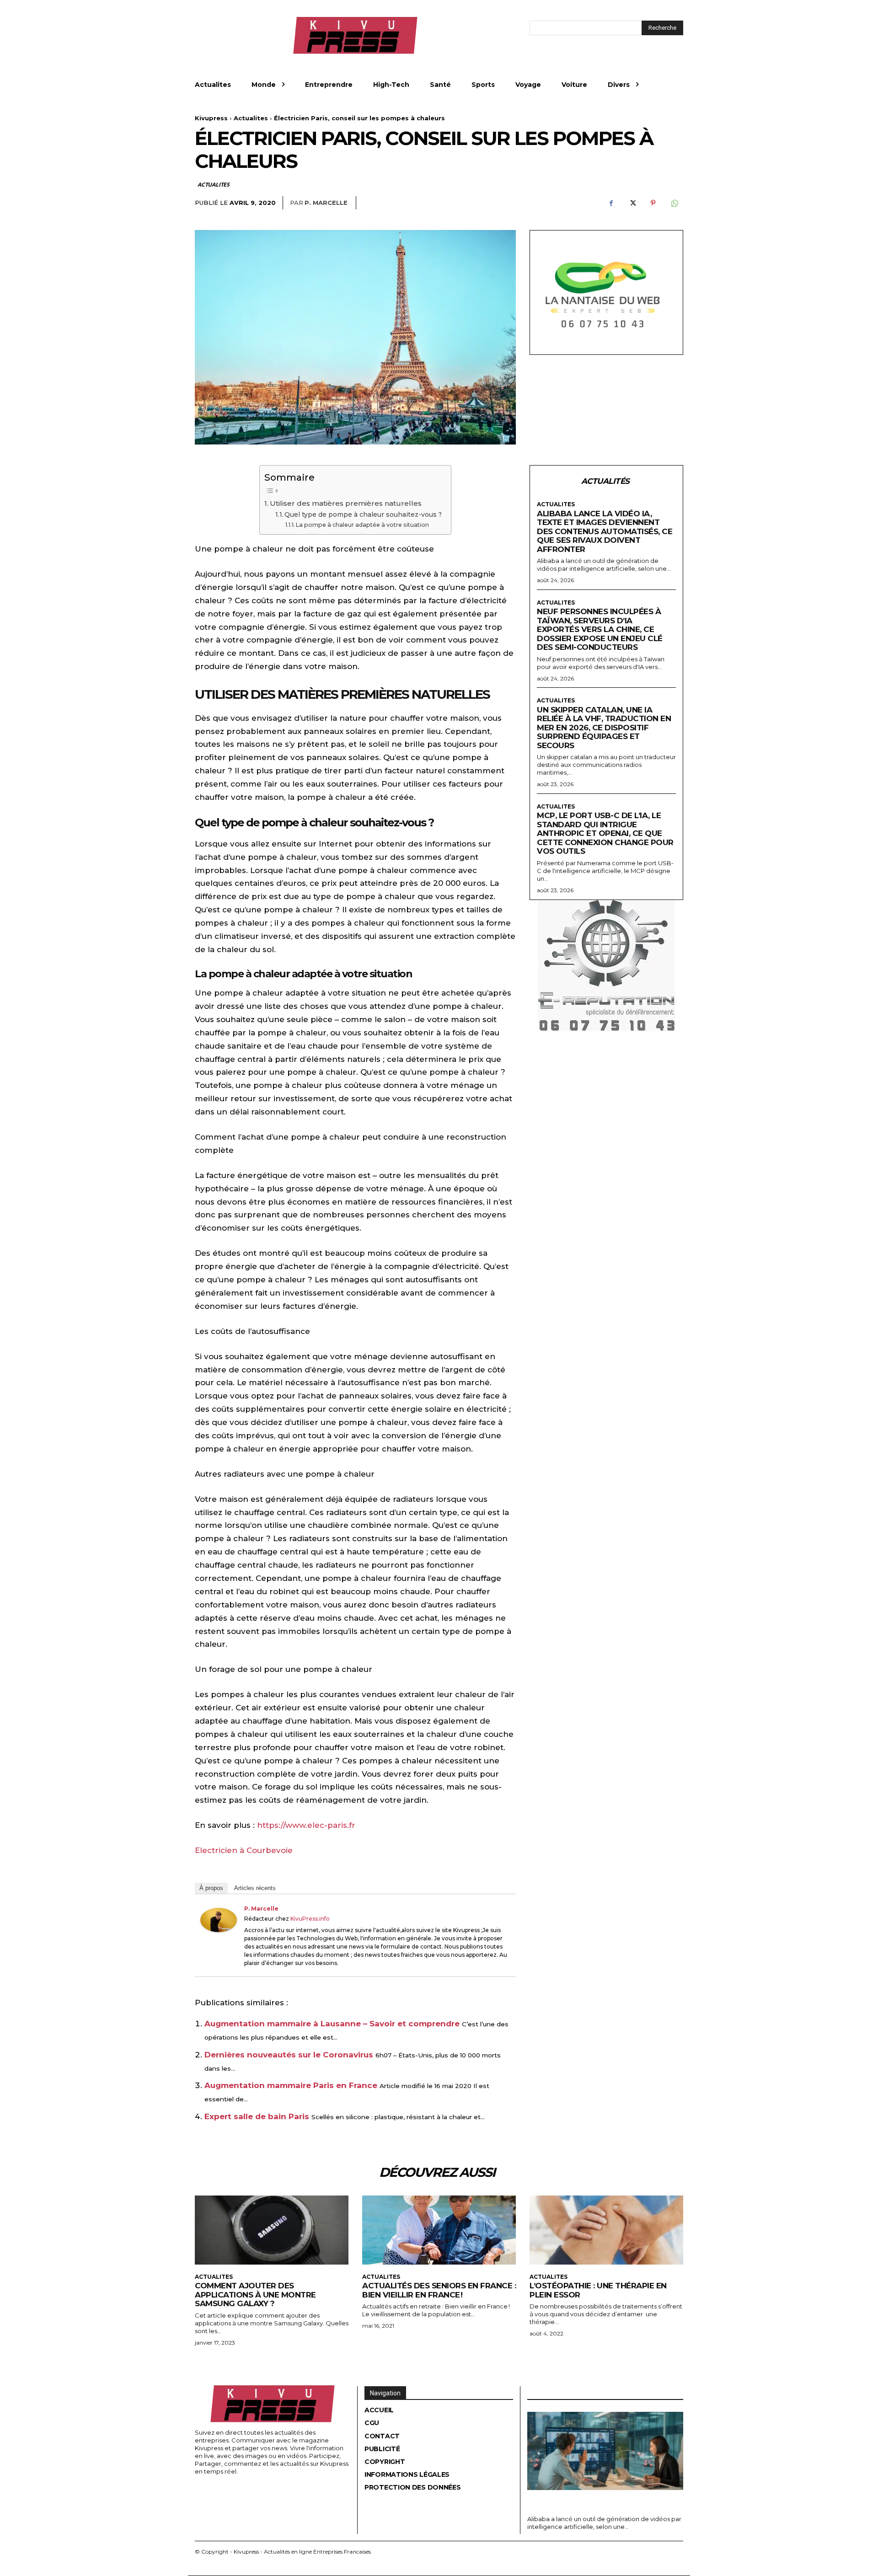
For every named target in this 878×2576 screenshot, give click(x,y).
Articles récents (255, 1888)
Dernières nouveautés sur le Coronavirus (289, 2055)
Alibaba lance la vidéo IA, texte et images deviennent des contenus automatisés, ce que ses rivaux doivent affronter (605, 531)
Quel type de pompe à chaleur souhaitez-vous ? (363, 514)
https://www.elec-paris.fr (306, 1825)
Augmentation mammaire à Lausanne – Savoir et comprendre (332, 2024)
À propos (211, 1888)
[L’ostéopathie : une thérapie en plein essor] (606, 2230)
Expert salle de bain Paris (257, 2116)
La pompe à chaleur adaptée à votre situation (362, 525)
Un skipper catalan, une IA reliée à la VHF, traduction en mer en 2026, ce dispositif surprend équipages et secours (604, 728)
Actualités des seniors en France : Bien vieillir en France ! (439, 2290)
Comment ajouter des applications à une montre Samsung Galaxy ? (255, 2295)
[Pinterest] (653, 203)
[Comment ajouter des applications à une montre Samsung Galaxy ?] (272, 2230)
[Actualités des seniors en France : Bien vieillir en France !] (439, 2230)
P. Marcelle (326, 203)
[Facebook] (611, 203)
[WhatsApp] (674, 203)
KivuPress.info (310, 1919)
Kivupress (211, 118)
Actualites (251, 118)
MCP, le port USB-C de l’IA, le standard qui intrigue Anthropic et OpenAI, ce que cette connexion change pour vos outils (605, 833)
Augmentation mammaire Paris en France (291, 2085)
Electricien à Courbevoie (244, 1850)
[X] (632, 203)
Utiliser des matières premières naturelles (346, 503)
